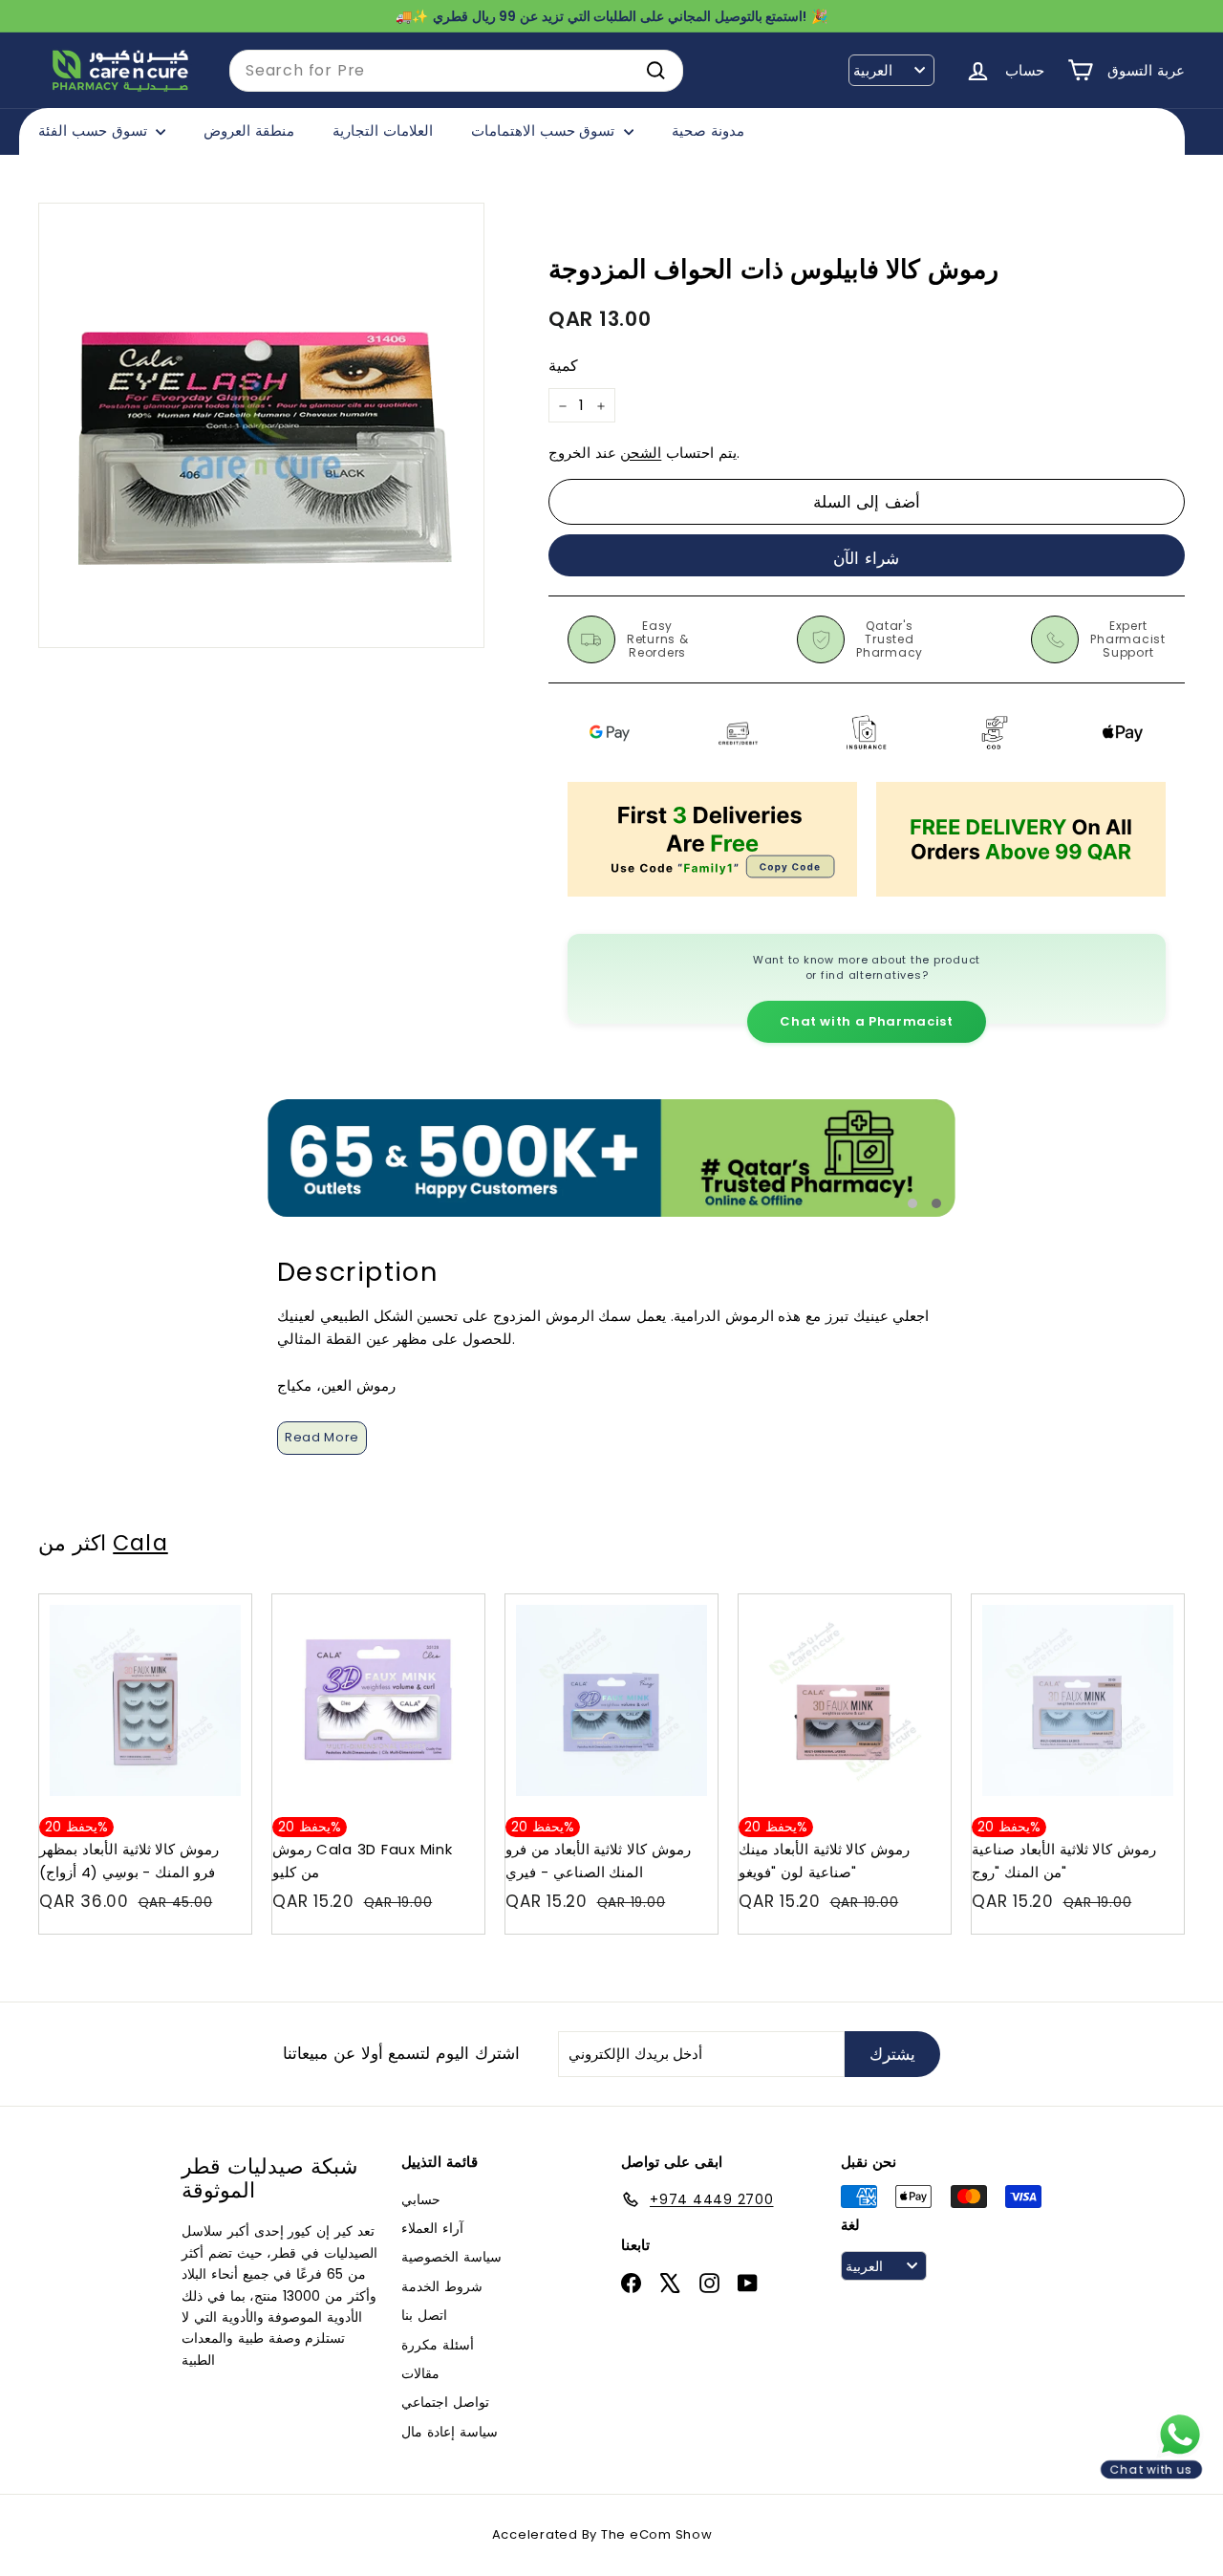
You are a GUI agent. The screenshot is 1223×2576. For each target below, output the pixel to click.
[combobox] (456, 71)
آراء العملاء (432, 2228)
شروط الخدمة (442, 2286)
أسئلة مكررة (438, 2345)
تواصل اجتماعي (445, 2402)
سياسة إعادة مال (450, 2432)
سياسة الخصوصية (451, 2257)
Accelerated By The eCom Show (602, 2534)
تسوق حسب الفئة (95, 130)
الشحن (641, 454)
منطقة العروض (249, 130)
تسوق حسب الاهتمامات (545, 130)
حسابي (421, 2199)
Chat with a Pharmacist (866, 1021)
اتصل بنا (424, 2315)
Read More (322, 1437)
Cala (140, 1543)
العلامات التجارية (383, 130)
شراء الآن (866, 558)
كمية (563, 367)
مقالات (420, 2373)
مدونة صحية (708, 130)
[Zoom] (261, 426)
